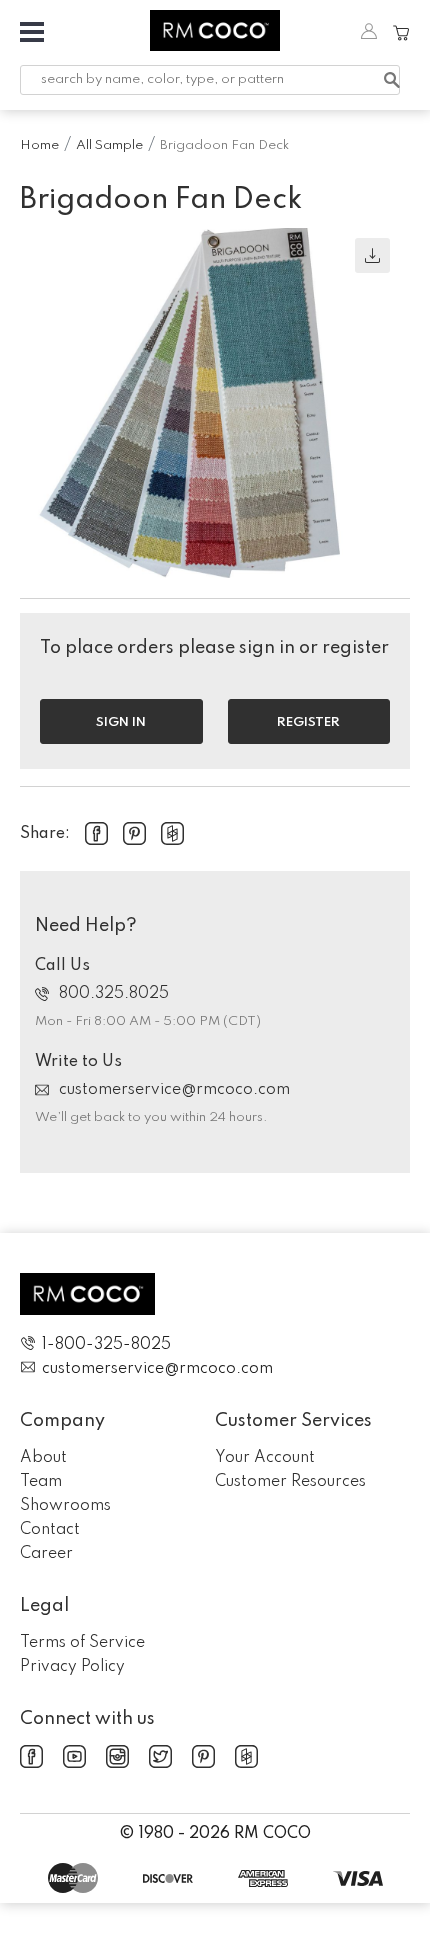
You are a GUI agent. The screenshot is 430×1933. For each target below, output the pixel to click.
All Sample (109, 145)
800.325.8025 (114, 994)
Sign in (121, 722)
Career (46, 1554)
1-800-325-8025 (106, 1345)
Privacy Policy (72, 1667)
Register (308, 722)
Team (41, 1482)
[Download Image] (372, 255)
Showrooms (65, 1506)
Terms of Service (82, 1643)
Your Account (265, 1458)
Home (39, 145)
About (43, 1458)
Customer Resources (290, 1482)
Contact (50, 1530)
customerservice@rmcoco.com (174, 1090)
